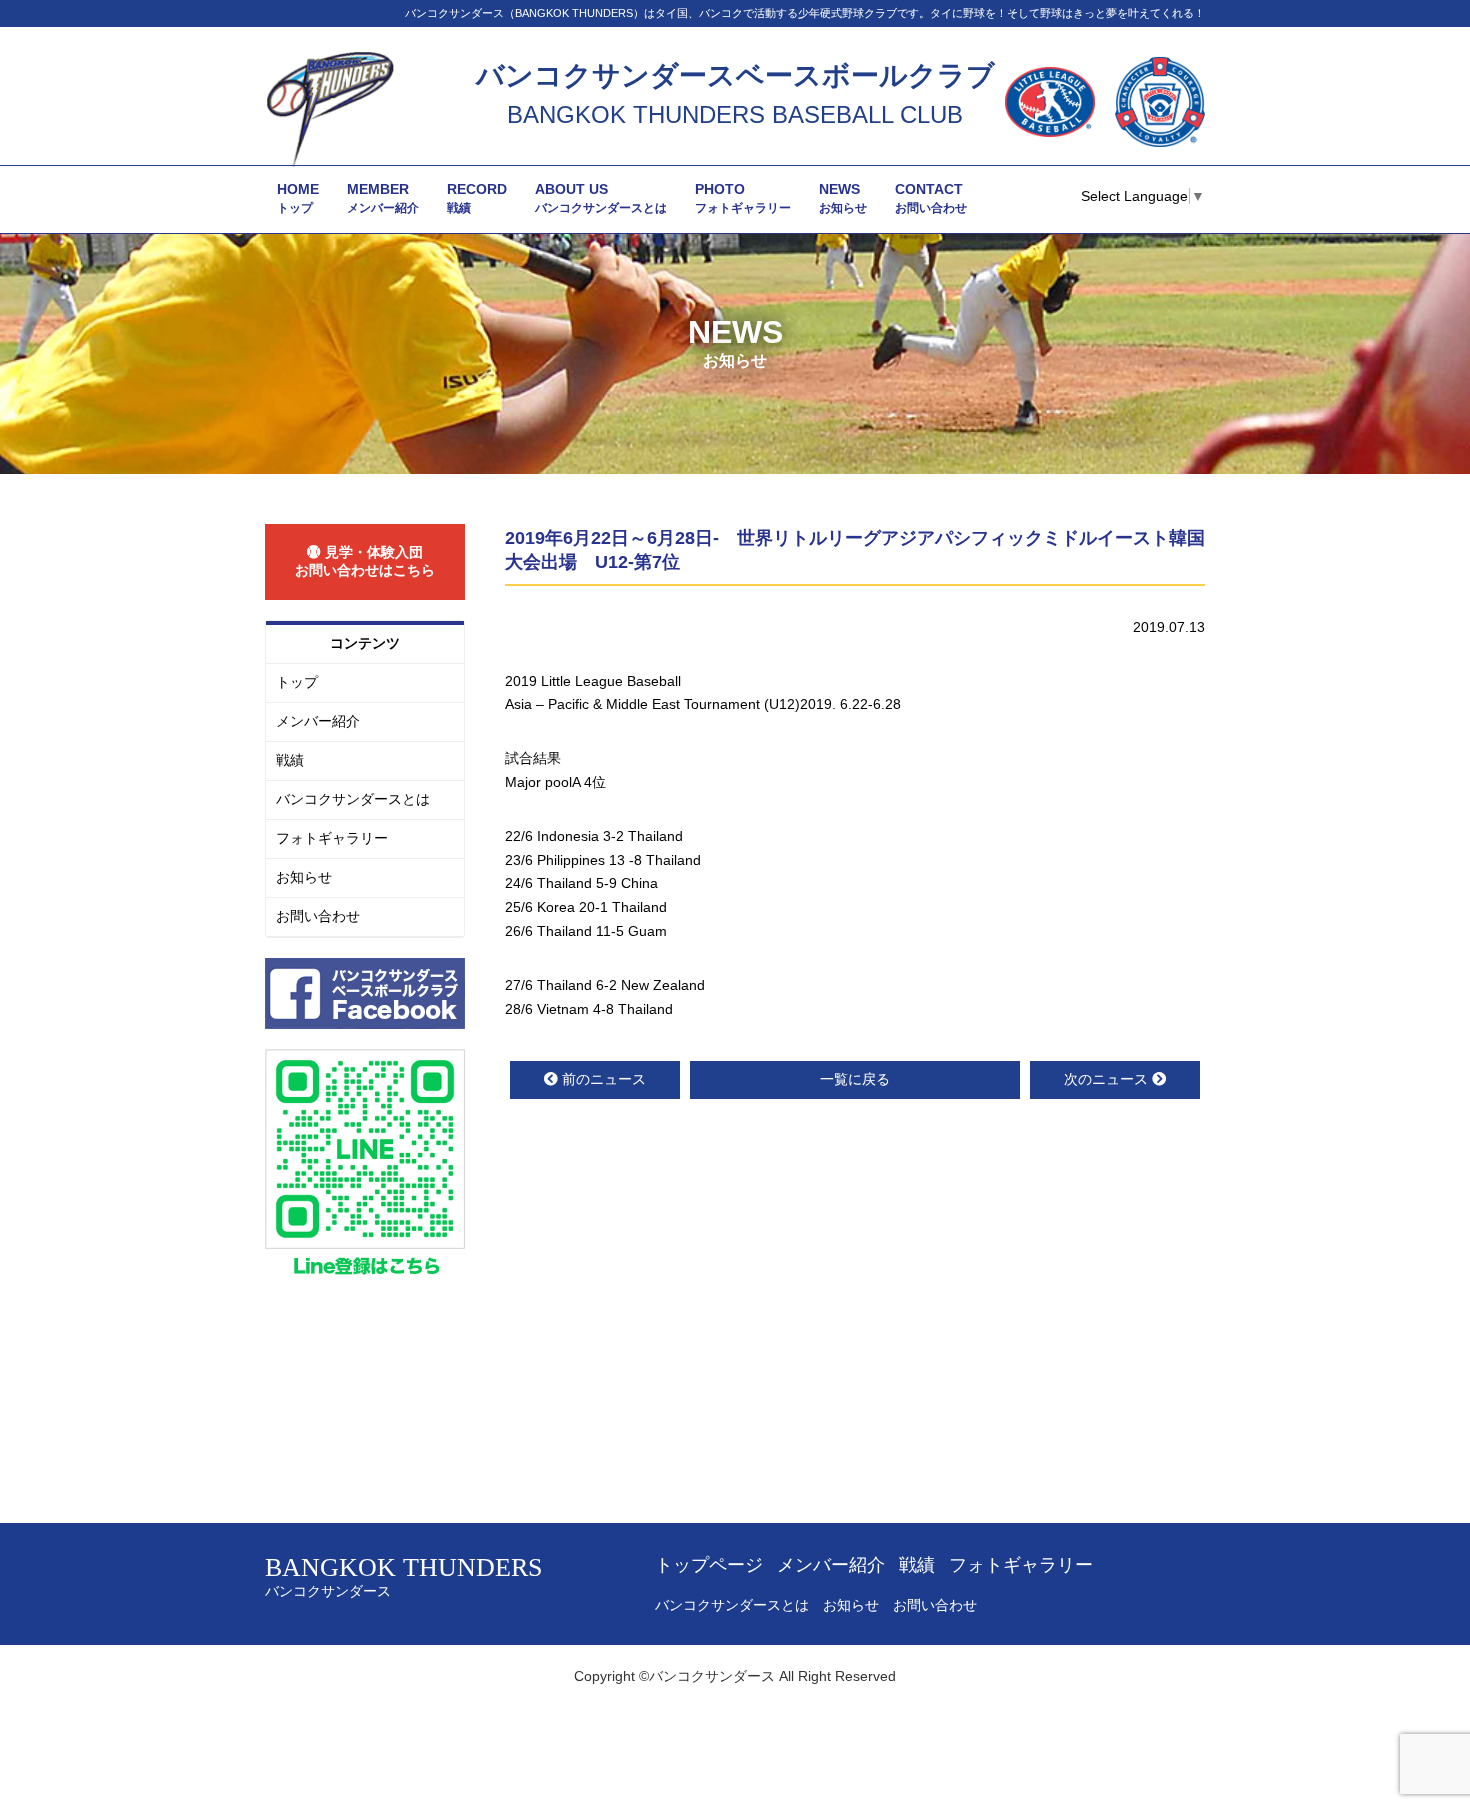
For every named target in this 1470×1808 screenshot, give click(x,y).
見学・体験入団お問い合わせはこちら (365, 561)
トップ (297, 682)
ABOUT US (601, 198)
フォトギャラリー (332, 838)
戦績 (290, 760)
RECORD (477, 198)
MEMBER (383, 198)
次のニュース (1106, 1079)
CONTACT (931, 198)
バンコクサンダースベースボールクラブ (735, 75)
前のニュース (604, 1079)
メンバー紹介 (318, 721)
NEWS (843, 198)
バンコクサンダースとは (353, 799)
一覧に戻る (855, 1079)
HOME (298, 198)
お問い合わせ (318, 916)
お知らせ (304, 877)
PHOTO (743, 198)
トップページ (709, 1565)
